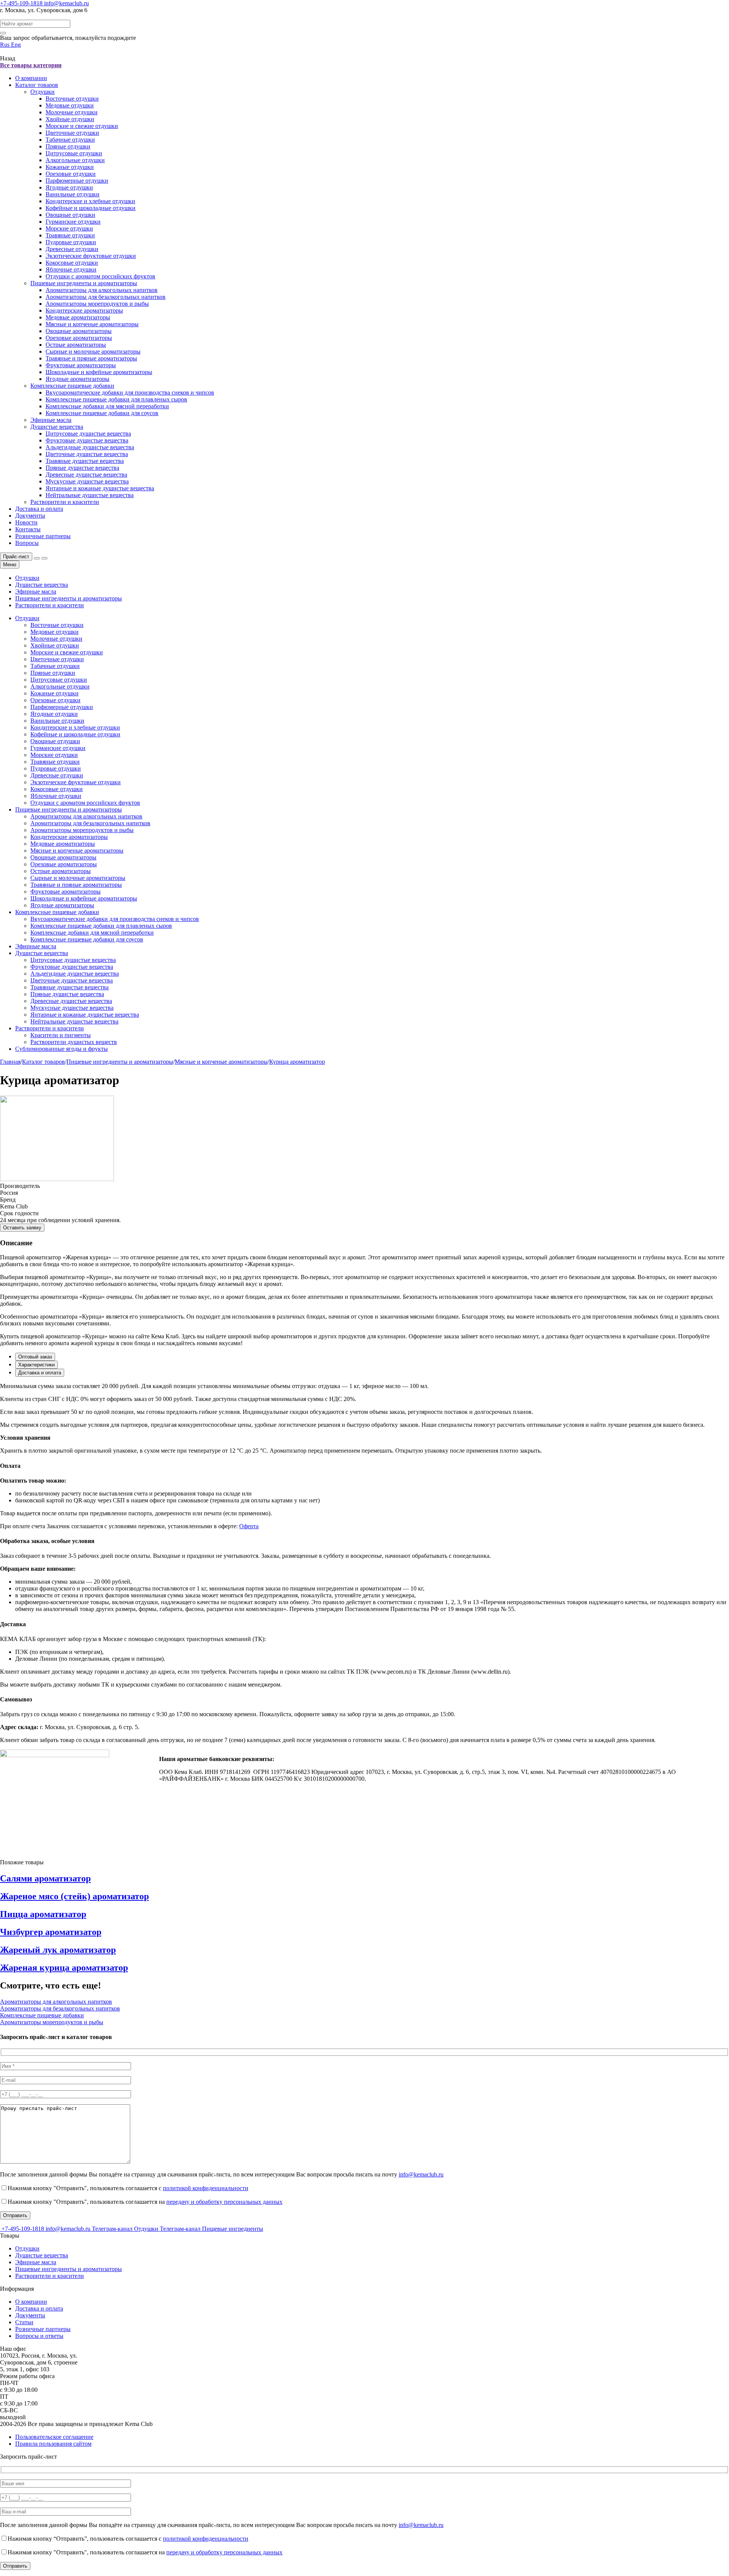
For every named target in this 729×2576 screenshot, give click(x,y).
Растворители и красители (65, 502)
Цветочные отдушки (72, 133)
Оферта (249, 1526)
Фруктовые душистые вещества (87, 440)
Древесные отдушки (72, 249)
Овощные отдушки (70, 215)
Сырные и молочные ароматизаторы (93, 351)
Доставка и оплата (39, 509)
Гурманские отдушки (73, 222)
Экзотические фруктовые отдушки (91, 256)
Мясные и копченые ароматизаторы (92, 324)
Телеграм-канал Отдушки (126, 2229)
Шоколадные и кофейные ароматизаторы (99, 372)
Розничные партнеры (43, 536)
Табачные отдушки (70, 140)
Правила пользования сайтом (53, 2444)
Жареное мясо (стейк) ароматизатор (74, 1896)
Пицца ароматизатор (43, 1914)
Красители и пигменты (61, 1035)
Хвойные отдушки (70, 119)
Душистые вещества (57, 427)
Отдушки (43, 92)
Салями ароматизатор (45, 1878)
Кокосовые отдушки (72, 263)
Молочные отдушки (72, 112)
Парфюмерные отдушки (77, 181)
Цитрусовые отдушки (74, 153)
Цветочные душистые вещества (87, 454)
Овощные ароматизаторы (79, 331)
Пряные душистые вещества (82, 468)
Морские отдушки (69, 228)
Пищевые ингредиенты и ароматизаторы (84, 283)
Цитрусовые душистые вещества (88, 434)
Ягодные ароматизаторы (77, 379)
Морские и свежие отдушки (82, 126)
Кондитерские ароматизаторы (84, 310)
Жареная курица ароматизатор (64, 1968)
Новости (26, 522)
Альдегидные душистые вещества (90, 447)
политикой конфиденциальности (206, 2188)
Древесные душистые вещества (86, 475)
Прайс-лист (16, 557)
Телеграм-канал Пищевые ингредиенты (211, 2229)
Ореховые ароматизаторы (79, 338)
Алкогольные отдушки (75, 160)
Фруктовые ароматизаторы (81, 365)
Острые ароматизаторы (76, 345)
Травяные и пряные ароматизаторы (91, 358)
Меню (10, 565)
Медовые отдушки (70, 105)
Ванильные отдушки (73, 194)
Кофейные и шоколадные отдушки (91, 208)
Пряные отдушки (68, 146)
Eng (16, 45)
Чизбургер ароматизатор (51, 1932)
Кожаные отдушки (70, 167)
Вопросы (27, 543)
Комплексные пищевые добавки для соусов (102, 413)
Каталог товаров (37, 85)
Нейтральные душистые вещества (90, 495)
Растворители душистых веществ (74, 1042)
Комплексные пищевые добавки (72, 386)
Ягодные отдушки (69, 187)
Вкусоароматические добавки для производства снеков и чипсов (130, 392)
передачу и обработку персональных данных (224, 2202)
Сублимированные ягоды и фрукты (62, 1049)
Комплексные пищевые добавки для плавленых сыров (116, 399)
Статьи (24, 2322)
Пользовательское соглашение (54, 2437)
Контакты (28, 529)
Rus (6, 45)
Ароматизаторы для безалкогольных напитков (106, 297)
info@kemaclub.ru (66, 3)
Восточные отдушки (72, 99)
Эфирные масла (51, 420)
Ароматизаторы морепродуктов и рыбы (97, 304)
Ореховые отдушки (71, 174)
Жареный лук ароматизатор (58, 1950)
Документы (30, 516)
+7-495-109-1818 (22, 3)
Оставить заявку (22, 1228)
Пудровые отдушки (71, 242)
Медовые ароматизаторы (78, 317)
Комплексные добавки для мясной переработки (107, 406)
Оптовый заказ (35, 1357)
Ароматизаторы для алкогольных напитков (102, 290)
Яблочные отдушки (71, 269)
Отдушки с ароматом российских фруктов (100, 276)
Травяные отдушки (70, 235)
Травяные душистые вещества (85, 461)
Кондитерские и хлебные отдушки (90, 201)
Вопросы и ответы (39, 2336)
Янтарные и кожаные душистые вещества (100, 488)
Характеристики (36, 1365)
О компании (31, 78)
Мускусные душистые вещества (87, 481)
